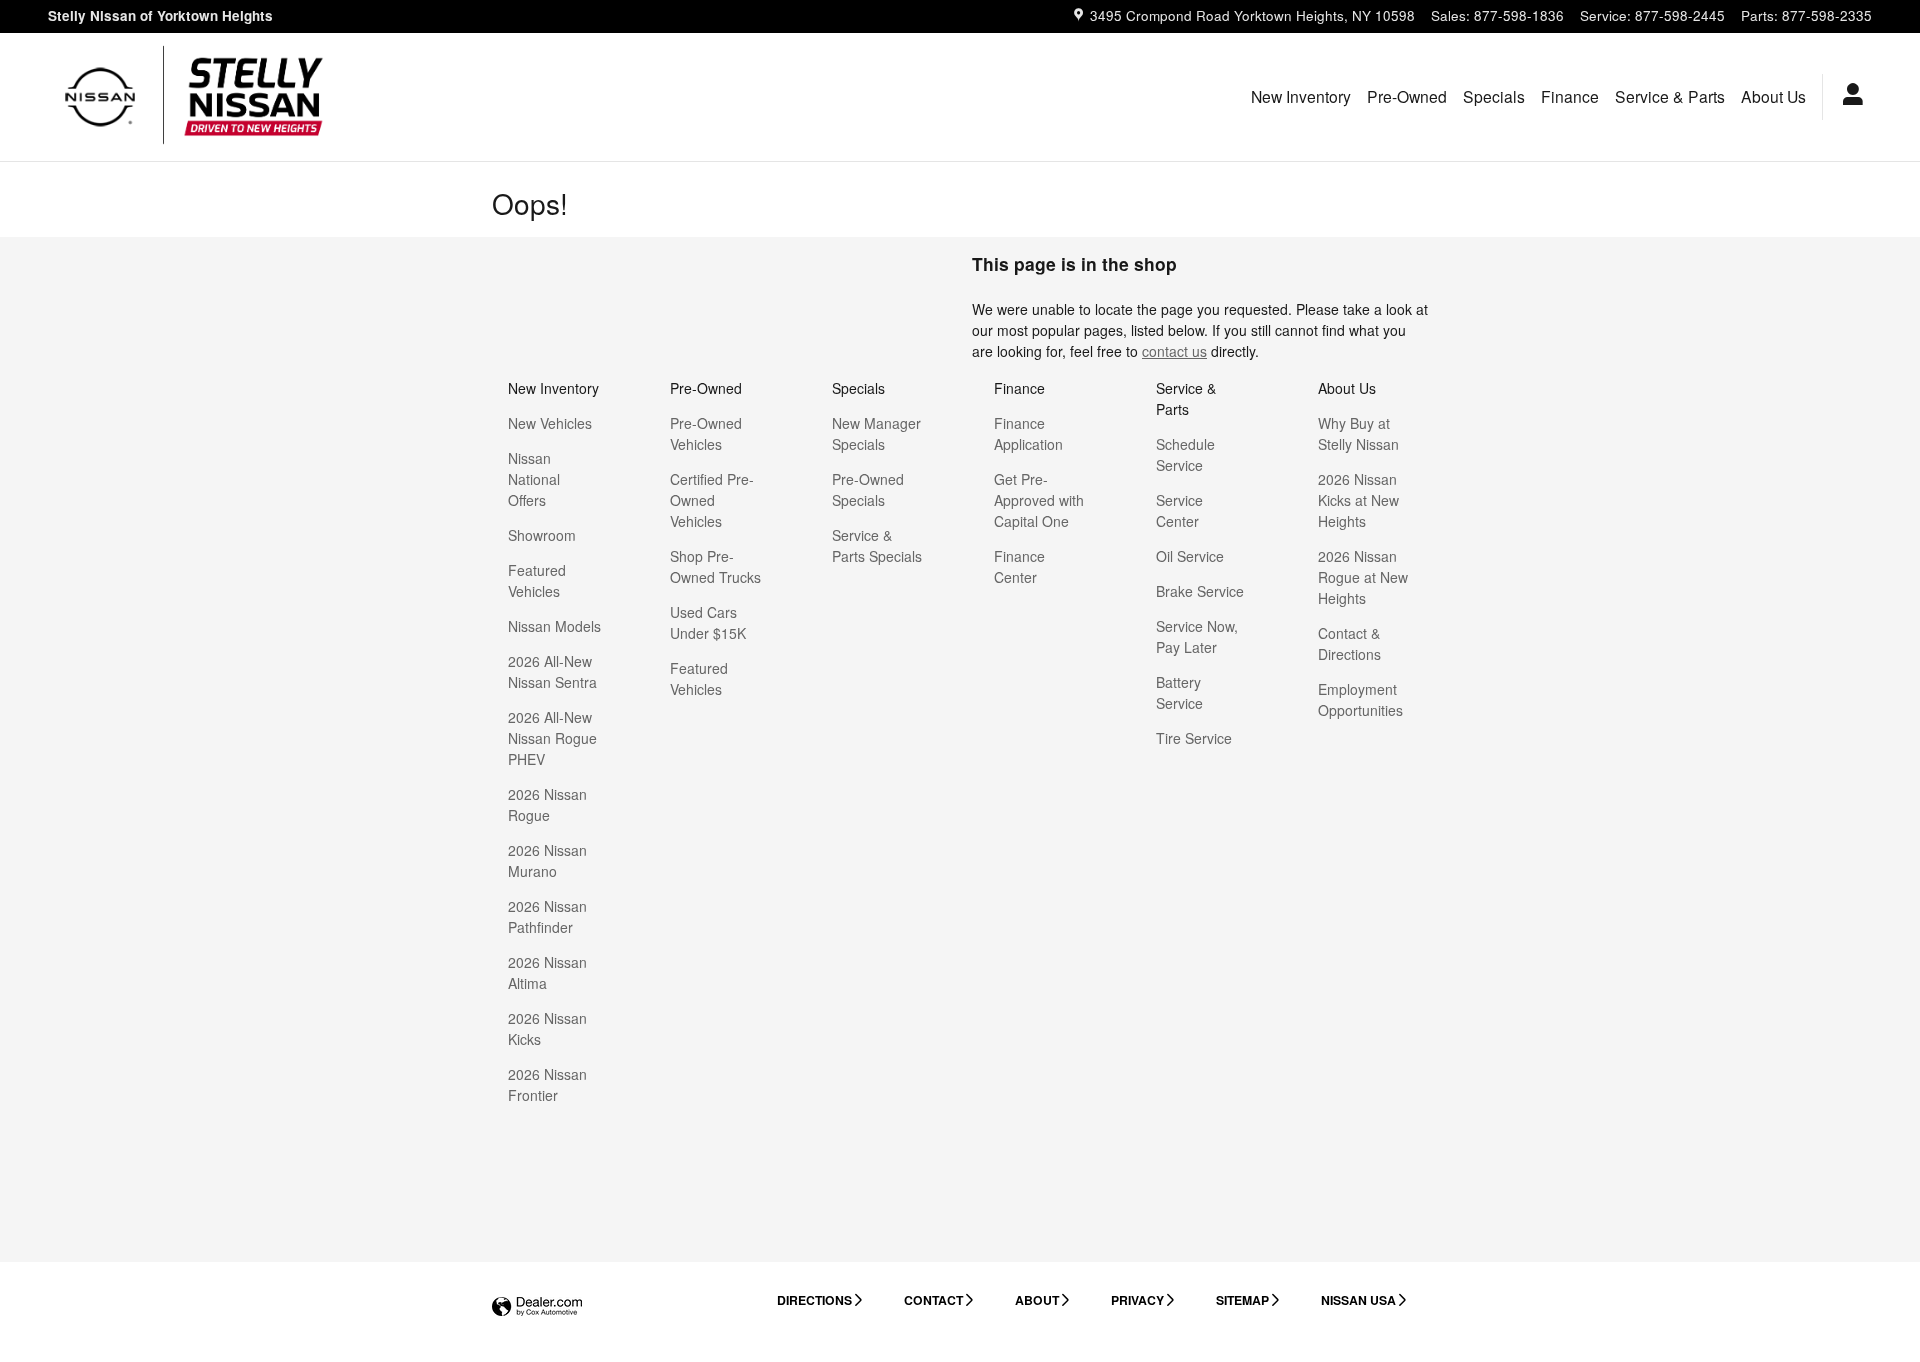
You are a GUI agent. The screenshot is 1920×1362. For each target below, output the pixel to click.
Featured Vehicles (537, 580)
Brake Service (1200, 591)
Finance (1570, 96)
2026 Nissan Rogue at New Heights (1363, 577)
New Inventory (1301, 96)
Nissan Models (554, 626)
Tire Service (1194, 738)
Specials (1494, 96)
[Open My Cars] (1847, 97)
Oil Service (1190, 556)
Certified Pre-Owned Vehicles (712, 500)
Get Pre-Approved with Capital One (1039, 500)
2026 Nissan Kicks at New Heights (1358, 500)
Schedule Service (1185, 454)
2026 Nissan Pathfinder (547, 916)
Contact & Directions (1349, 643)
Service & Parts (1670, 96)
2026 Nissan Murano (547, 860)
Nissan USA (1358, 1300)
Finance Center (1019, 566)
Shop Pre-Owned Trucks (715, 566)
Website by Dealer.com (537, 1307)
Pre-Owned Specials (868, 489)
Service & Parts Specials (877, 545)
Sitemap (1242, 1300)
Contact (933, 1300)
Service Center (1179, 510)
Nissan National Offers (534, 479)
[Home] (100, 97)
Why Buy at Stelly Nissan (1358, 433)
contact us (1174, 351)
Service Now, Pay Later (1197, 636)
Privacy (1137, 1300)
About (1037, 1300)
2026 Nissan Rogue (547, 804)
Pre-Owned (1407, 96)
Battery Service (1179, 692)
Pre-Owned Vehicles (706, 433)
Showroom (542, 535)
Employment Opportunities (1360, 699)
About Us (1773, 96)
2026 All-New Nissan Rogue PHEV (552, 738)
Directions (814, 1300)
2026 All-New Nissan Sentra (552, 671)
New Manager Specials (876, 433)
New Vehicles (550, 423)
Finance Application (1028, 433)
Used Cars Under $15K (708, 622)
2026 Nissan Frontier (547, 1084)
